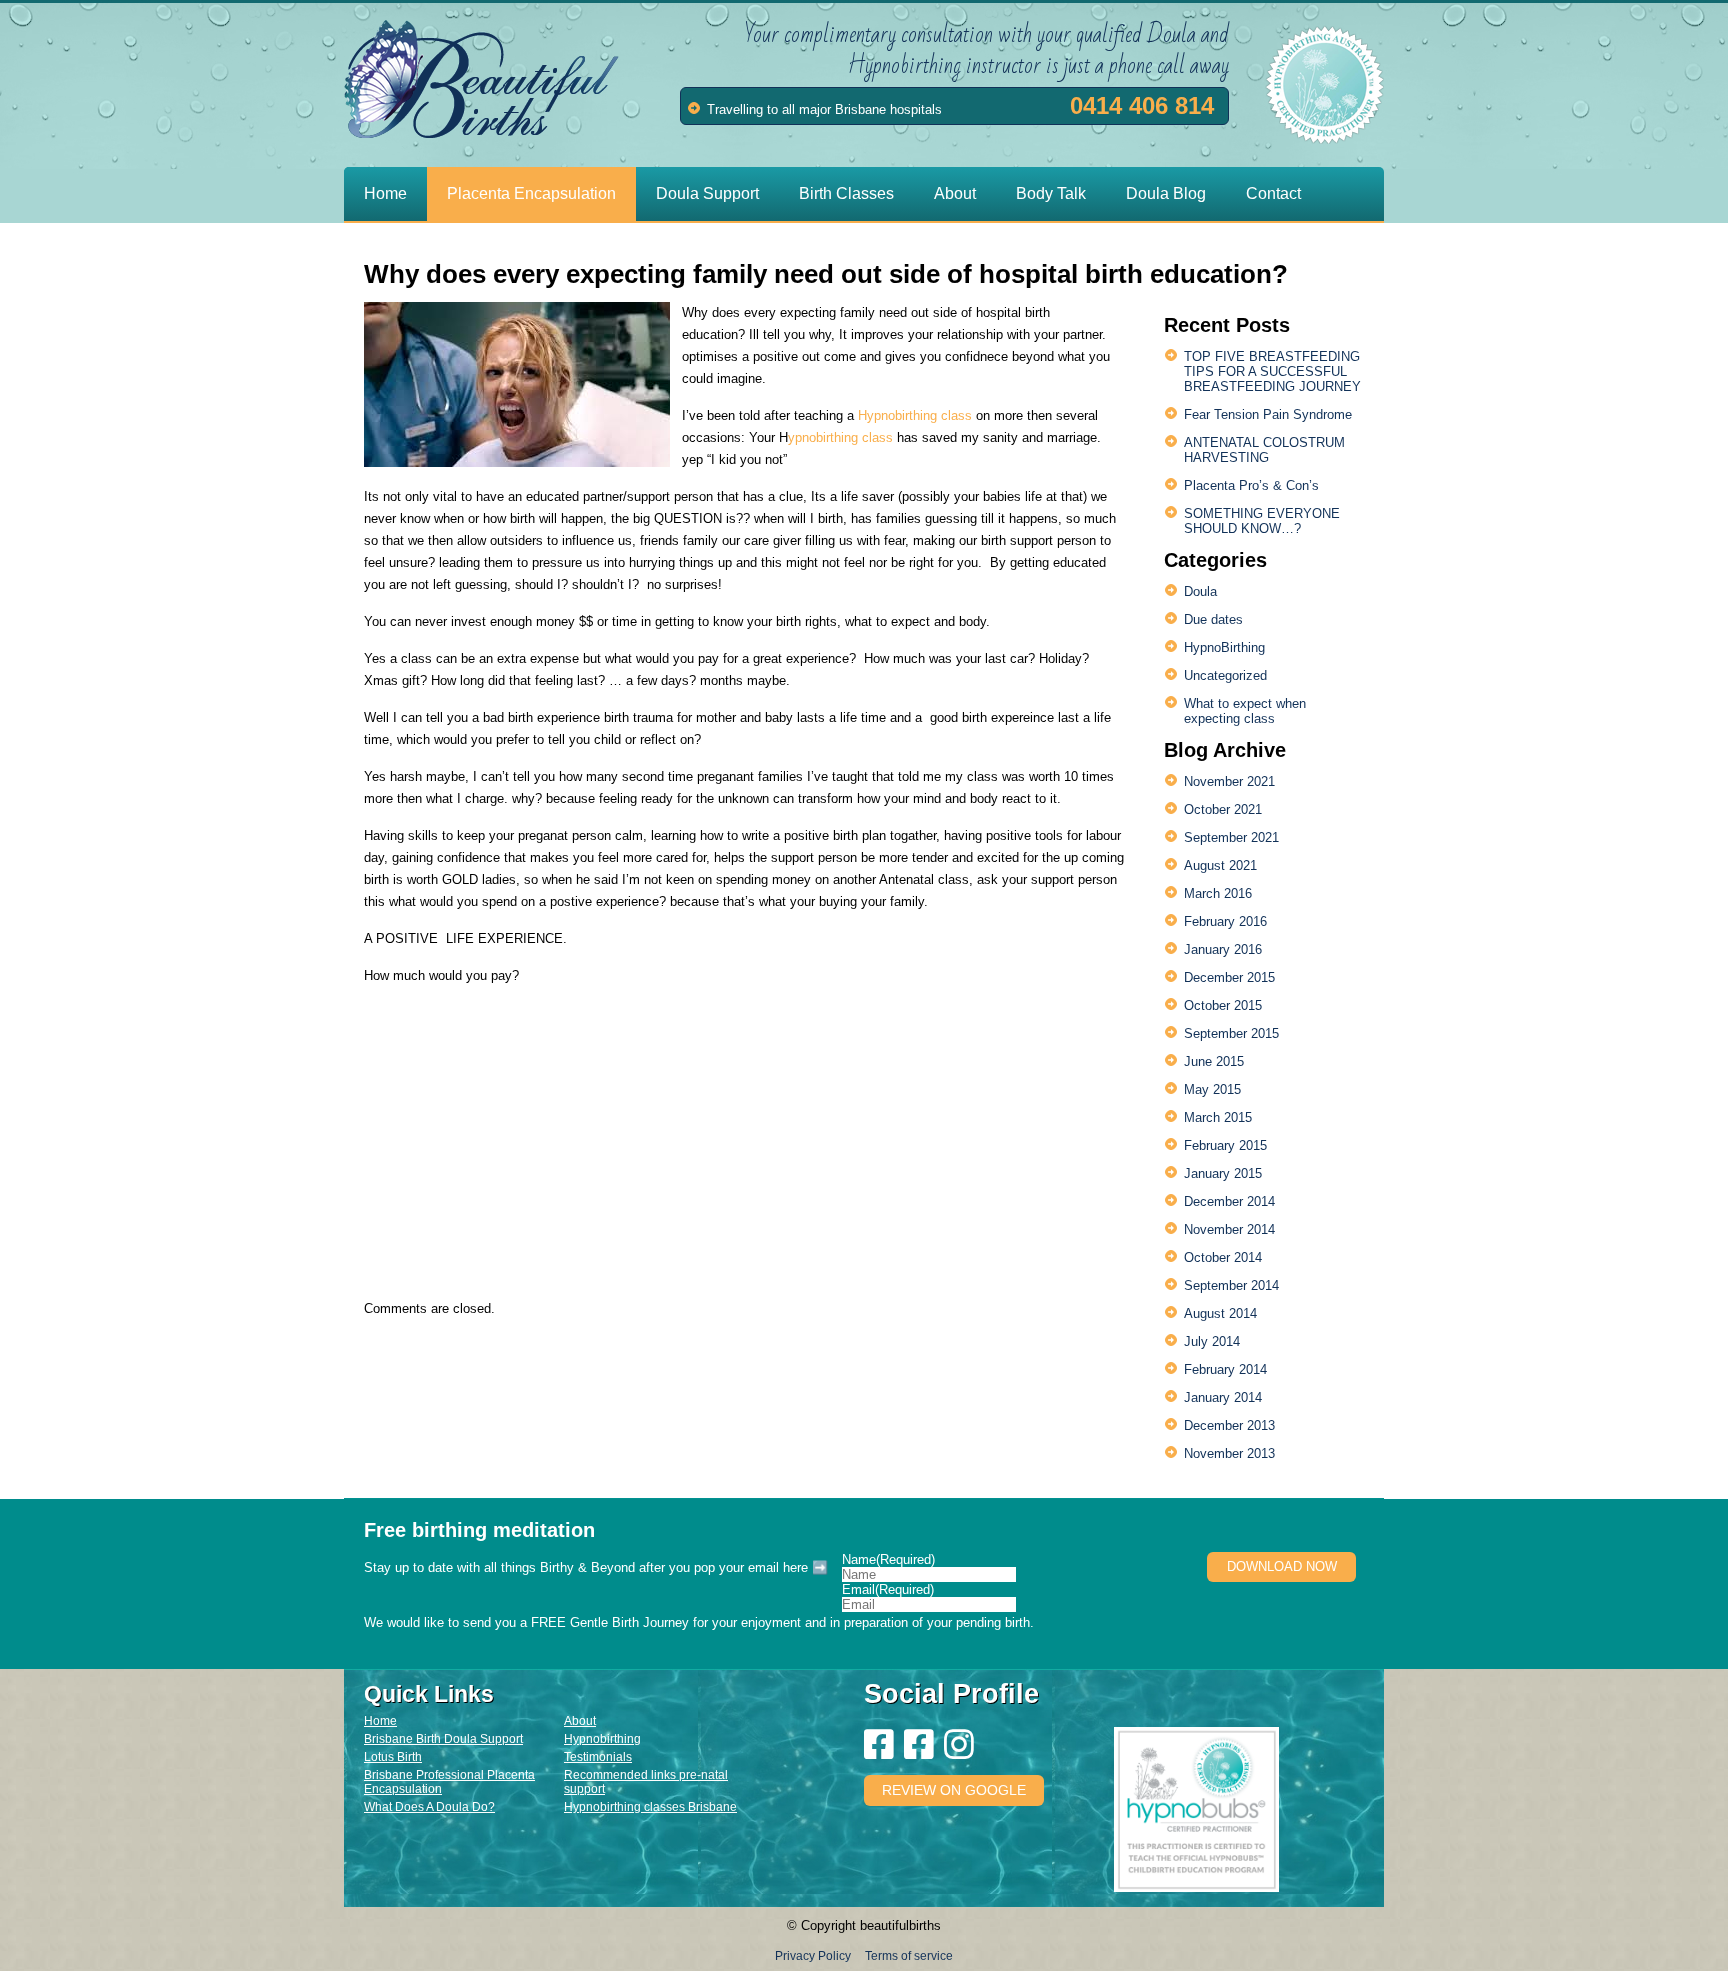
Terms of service (909, 1956)
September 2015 (1231, 1033)
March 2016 (1218, 893)
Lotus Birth (393, 1757)
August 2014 (1220, 1313)
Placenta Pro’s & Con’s (1251, 485)
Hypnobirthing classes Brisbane (650, 1807)
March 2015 (1218, 1117)
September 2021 (1231, 837)
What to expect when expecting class (1245, 711)
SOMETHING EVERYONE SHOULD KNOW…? (1262, 521)
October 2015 (1223, 1005)
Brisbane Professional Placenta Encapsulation (449, 1782)
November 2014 (1229, 1229)
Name (888, 1559)
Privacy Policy (813, 1956)
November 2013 (1229, 1453)
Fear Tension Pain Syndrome (1268, 414)
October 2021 (1223, 809)
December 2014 (1229, 1201)
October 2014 (1223, 1257)
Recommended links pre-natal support (646, 1782)
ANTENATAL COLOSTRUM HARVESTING (1264, 450)
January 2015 (1223, 1173)
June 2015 (1214, 1061)
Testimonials (598, 1757)
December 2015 (1229, 977)
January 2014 (1223, 1397)
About (580, 1721)
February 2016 (1225, 921)
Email (888, 1589)
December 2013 (1229, 1425)
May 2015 (1212, 1089)
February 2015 (1225, 1145)
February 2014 (1225, 1369)
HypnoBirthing (1224, 647)
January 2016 (1223, 949)
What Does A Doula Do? (429, 1807)
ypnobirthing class (840, 437)
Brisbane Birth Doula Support (443, 1739)
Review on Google (954, 1790)
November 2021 (1229, 781)
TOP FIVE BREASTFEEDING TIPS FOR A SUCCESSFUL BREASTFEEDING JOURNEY (1272, 371)
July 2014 (1212, 1341)
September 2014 (1231, 1285)
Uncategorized (1225, 675)
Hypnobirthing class (917, 415)
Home (380, 1721)
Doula (1200, 591)
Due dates (1213, 619)
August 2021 (1220, 865)
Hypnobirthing (602, 1739)
